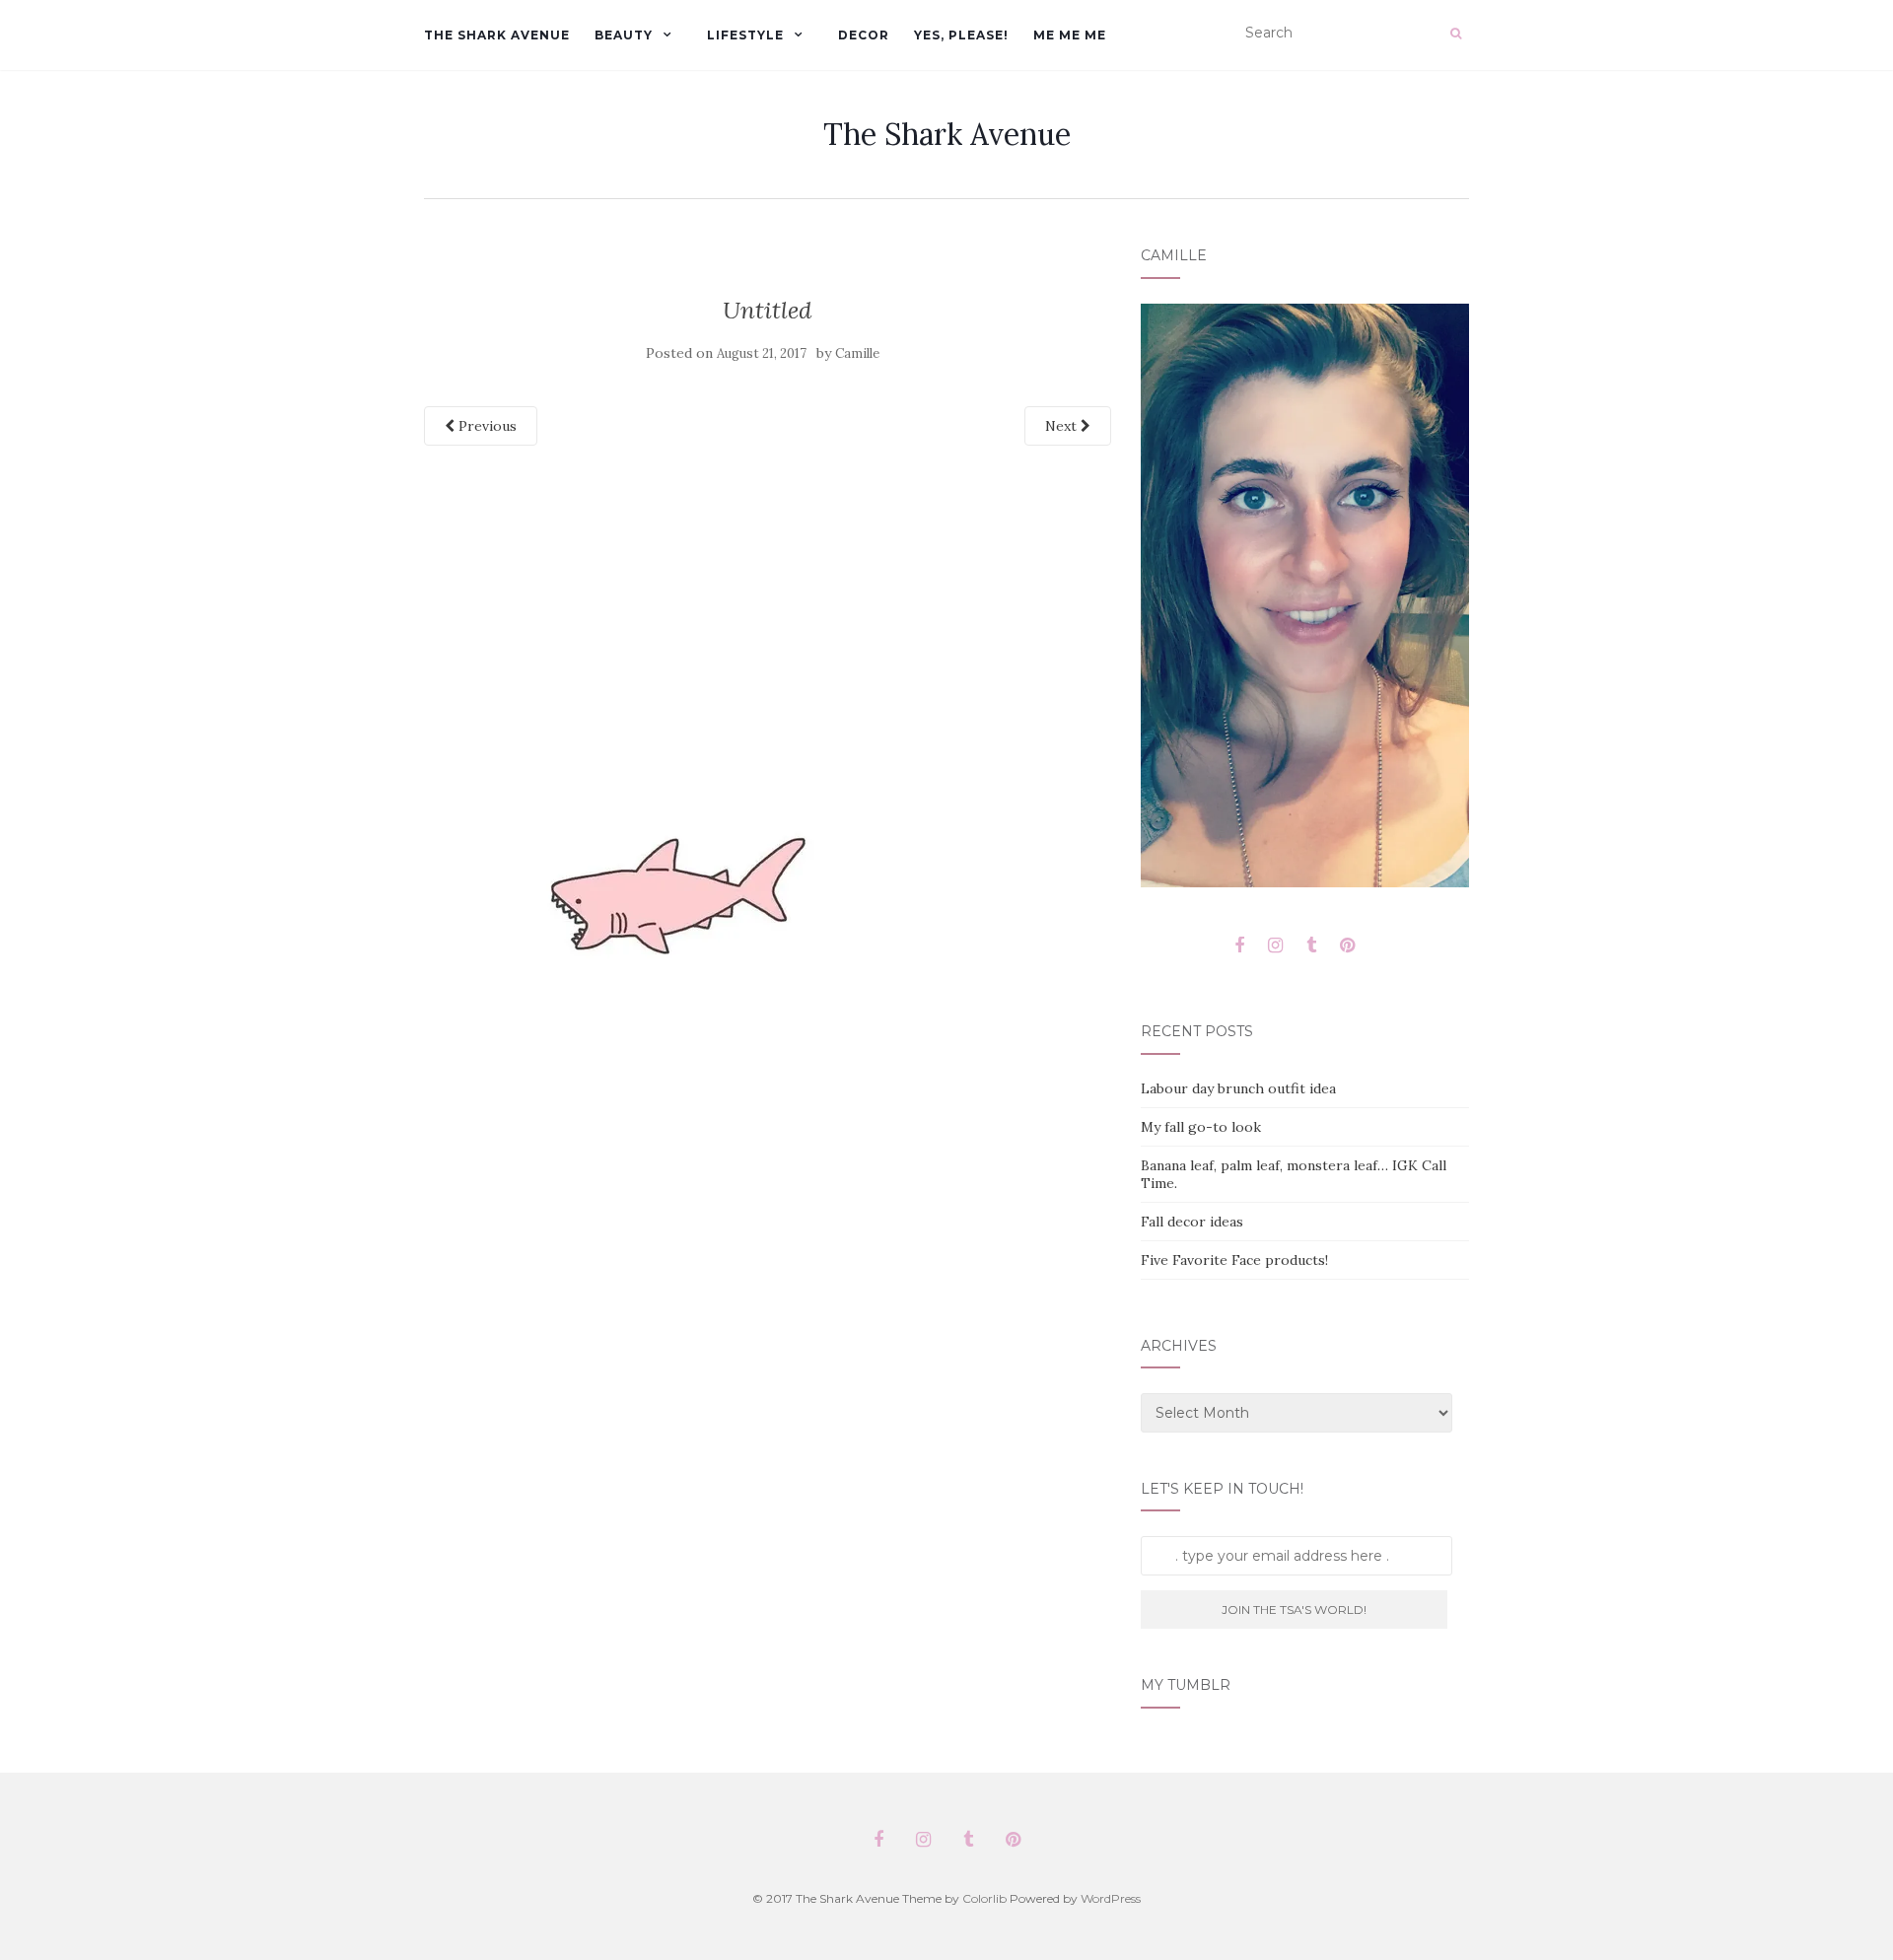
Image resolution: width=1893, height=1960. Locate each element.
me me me (1070, 35)
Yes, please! (961, 35)
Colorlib (984, 1898)
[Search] (1456, 34)
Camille (857, 353)
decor (864, 35)
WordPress (1111, 1898)
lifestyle (745, 35)
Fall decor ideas (1192, 1222)
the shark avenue (497, 35)
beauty (624, 35)
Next (1063, 426)
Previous (486, 426)
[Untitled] (670, 902)
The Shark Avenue (947, 134)
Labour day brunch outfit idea (1238, 1088)
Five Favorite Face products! (1234, 1260)
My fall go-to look (1201, 1127)
